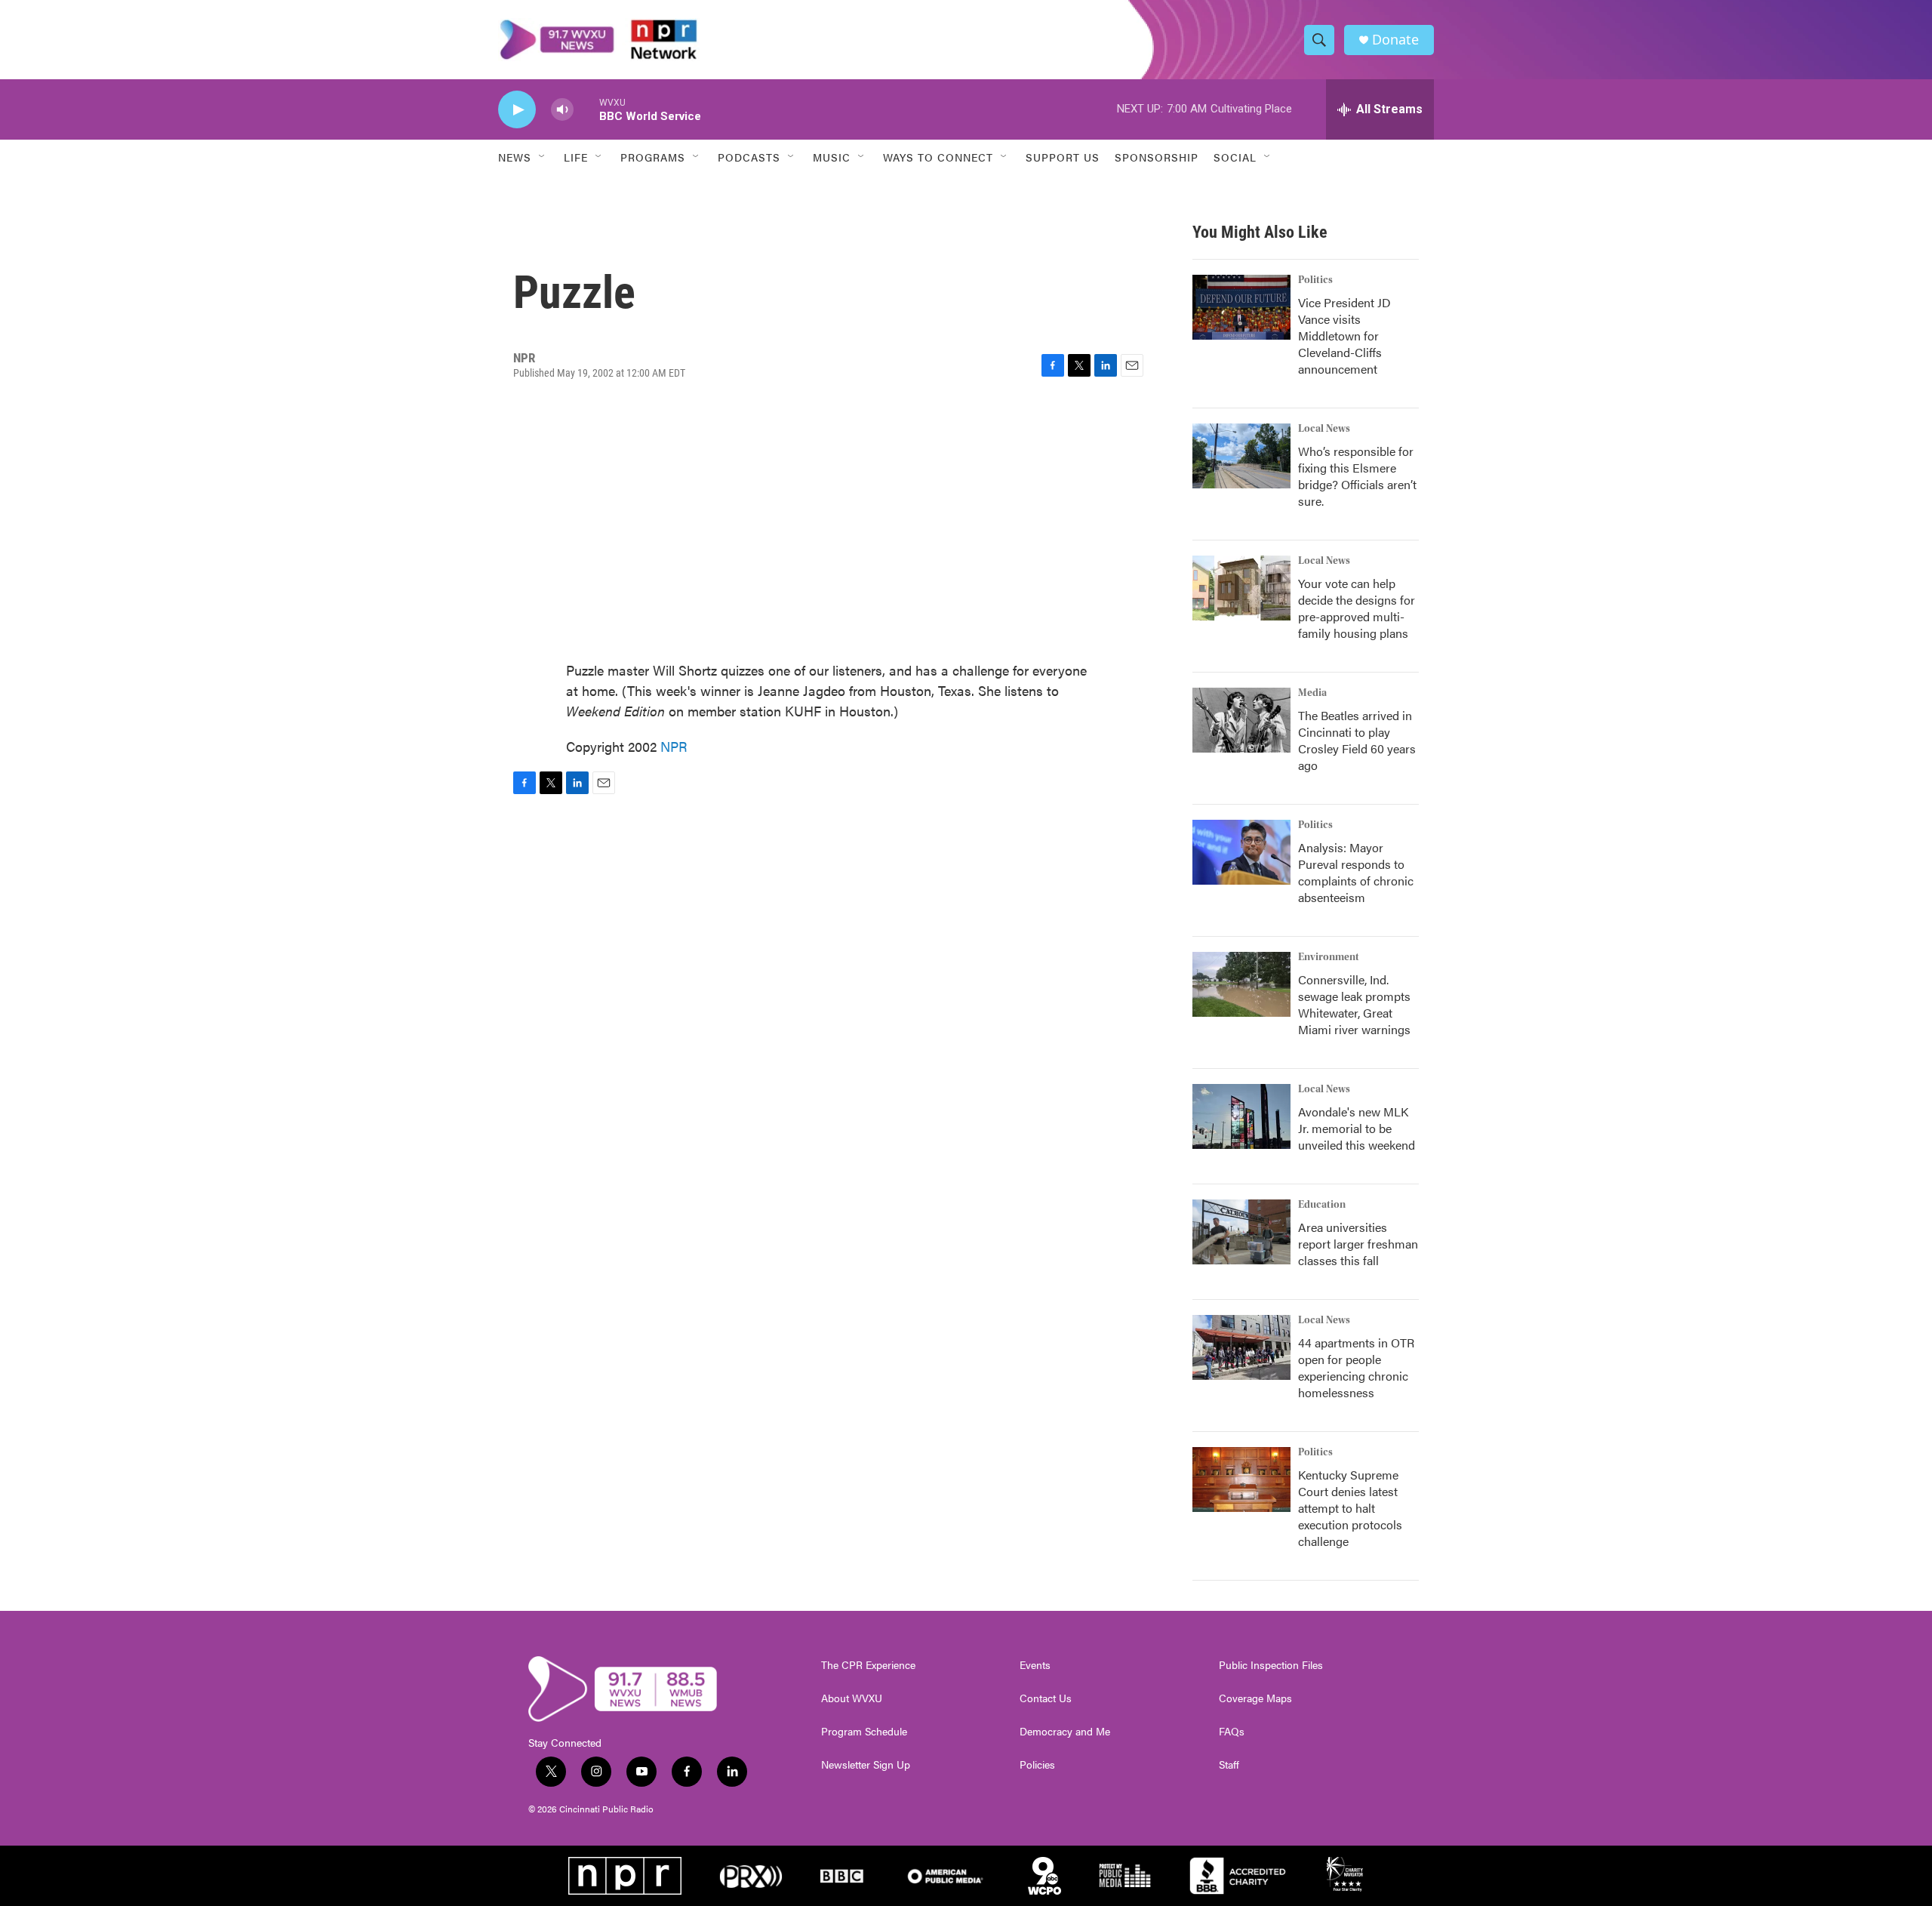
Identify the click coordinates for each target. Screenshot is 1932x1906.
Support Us (1063, 157)
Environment (1329, 957)
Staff (1229, 1765)
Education (1322, 1205)
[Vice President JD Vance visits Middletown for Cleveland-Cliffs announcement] (1241, 307)
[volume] (562, 110)
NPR (674, 746)
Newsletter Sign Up (866, 1765)
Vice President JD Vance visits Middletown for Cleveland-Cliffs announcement (1344, 336)
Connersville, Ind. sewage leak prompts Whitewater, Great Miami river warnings (1354, 1004)
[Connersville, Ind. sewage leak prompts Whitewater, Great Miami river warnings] (1241, 984)
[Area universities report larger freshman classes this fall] (1241, 1232)
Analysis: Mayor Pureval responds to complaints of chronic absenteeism (1356, 872)
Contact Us (1046, 1698)
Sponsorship (1157, 157)
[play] (517, 110)
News (515, 157)
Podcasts (749, 157)
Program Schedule (864, 1732)
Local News (1324, 429)
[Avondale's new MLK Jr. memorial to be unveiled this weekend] (1241, 1116)
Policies (1037, 1765)
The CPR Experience (868, 1665)
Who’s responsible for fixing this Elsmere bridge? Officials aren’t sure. (1357, 476)
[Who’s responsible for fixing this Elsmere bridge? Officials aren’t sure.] (1241, 456)
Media (1312, 693)
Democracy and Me (1065, 1732)
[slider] (586, 109)
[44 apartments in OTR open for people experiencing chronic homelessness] (1241, 1347)
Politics (1315, 280)
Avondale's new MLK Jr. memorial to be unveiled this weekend (1357, 1128)
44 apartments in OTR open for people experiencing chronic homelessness (1356, 1367)
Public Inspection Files (1271, 1665)
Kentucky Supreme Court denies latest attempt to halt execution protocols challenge (1350, 1508)
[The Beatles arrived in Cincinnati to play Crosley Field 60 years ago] (1241, 720)
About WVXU (852, 1698)
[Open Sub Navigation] (543, 157)
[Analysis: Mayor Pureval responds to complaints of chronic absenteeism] (1241, 852)
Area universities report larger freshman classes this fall (1358, 1244)
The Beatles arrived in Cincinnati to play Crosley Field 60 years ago (1357, 740)
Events (1035, 1665)
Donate (1395, 40)
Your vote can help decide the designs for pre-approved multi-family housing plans (1357, 608)
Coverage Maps (1255, 1698)
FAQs (1232, 1732)
